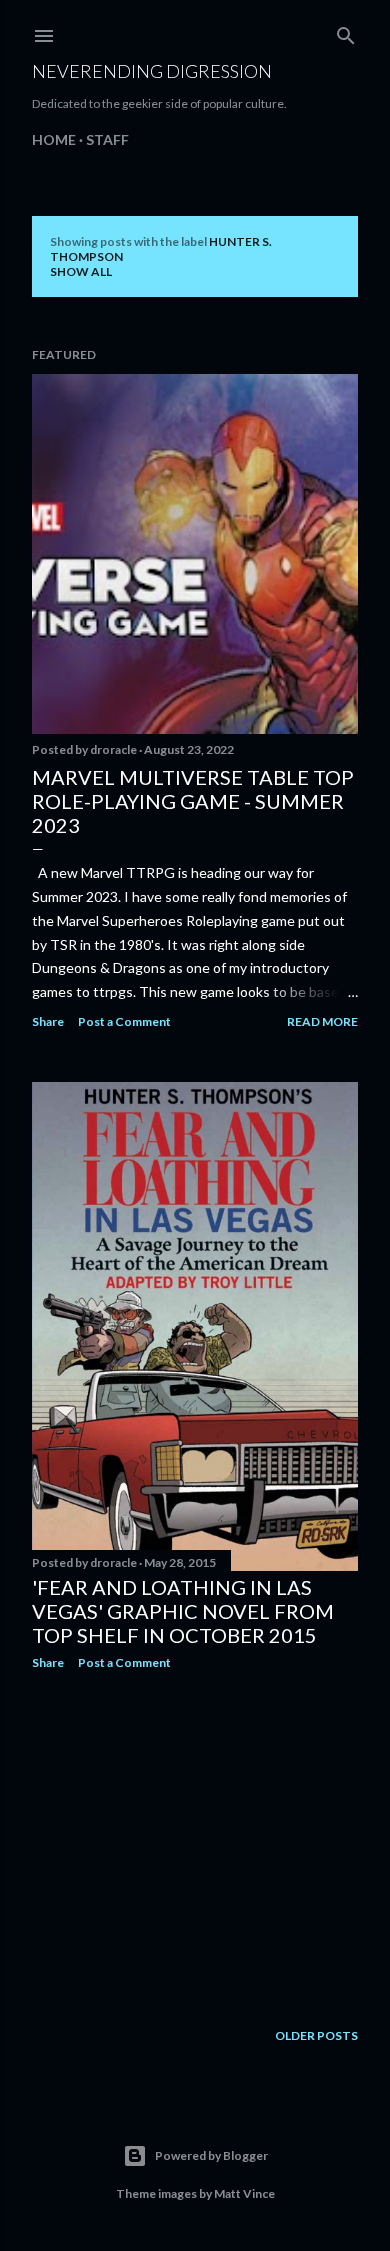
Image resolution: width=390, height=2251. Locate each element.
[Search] (346, 31)
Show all (81, 271)
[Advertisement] (195, 1845)
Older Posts (316, 2035)
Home (54, 139)
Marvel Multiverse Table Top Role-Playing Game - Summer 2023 (193, 801)
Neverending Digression (152, 71)
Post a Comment (124, 1021)
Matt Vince (244, 2193)
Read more (322, 1021)
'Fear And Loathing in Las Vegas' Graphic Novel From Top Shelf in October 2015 (183, 1611)
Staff (107, 139)
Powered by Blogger (211, 2155)
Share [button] (48, 1021)
